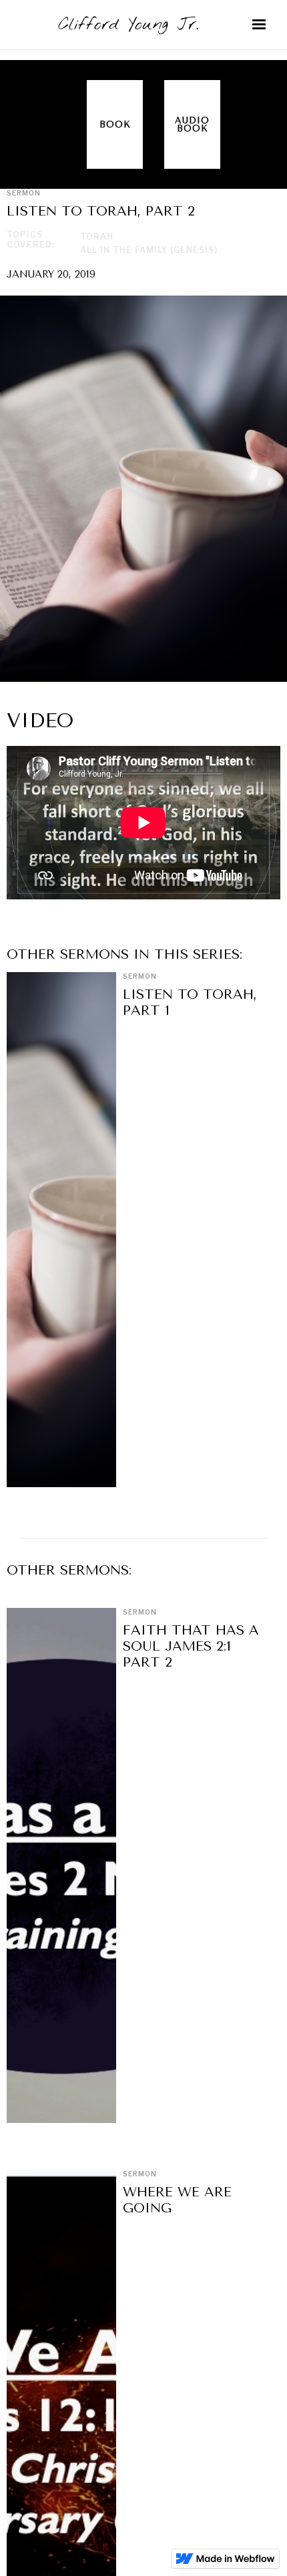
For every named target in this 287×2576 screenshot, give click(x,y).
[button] (259, 25)
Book (115, 124)
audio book (192, 124)
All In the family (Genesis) (149, 250)
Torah (97, 237)
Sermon (140, 976)
